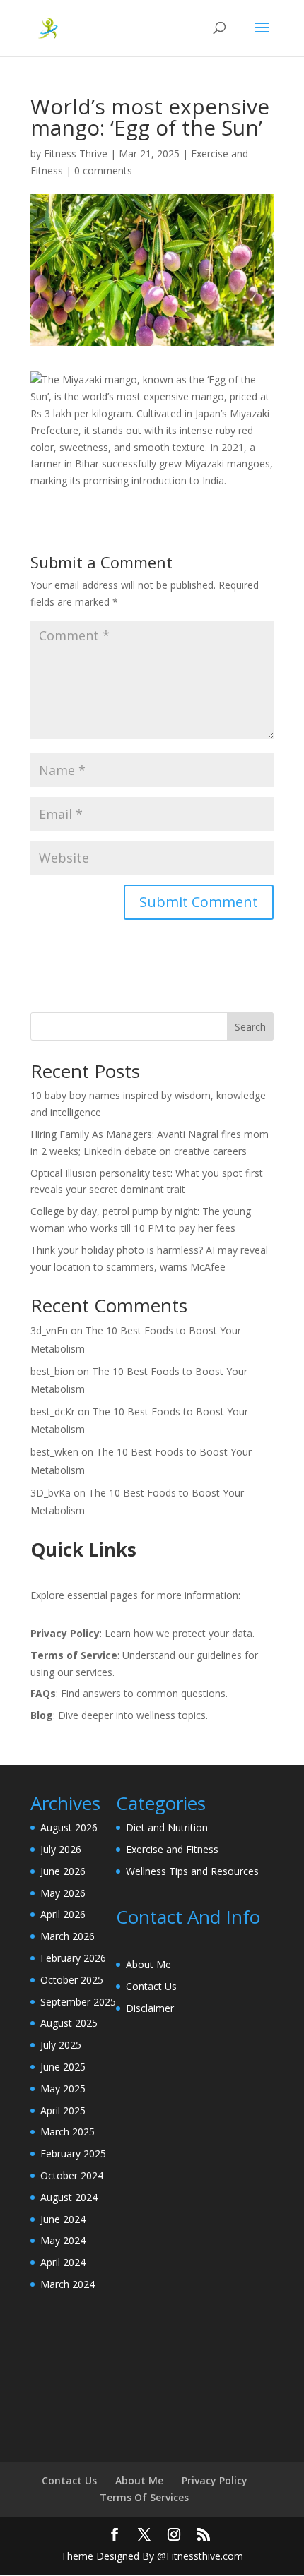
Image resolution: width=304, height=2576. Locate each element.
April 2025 (63, 2110)
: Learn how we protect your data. (142, 1633)
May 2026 (63, 1893)
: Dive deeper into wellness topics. (119, 1715)
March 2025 (68, 2132)
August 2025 (69, 2023)
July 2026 (61, 1849)
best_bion (52, 1371)
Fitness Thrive (76, 154)
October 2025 (72, 1980)
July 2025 (61, 2045)
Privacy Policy (215, 2480)
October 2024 (72, 2175)
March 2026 (68, 1936)
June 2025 (63, 2067)
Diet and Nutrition (167, 1827)
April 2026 (63, 1914)
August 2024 (69, 2197)
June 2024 (63, 2219)
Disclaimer (150, 2008)
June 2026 (63, 1871)
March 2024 (68, 2284)
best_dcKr (53, 1412)
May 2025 (63, 2089)
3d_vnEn (49, 1330)
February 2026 (73, 1958)
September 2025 (78, 2002)
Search (250, 1027)
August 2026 (69, 1827)
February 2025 (73, 2153)
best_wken (54, 1452)
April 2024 (63, 2262)
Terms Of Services (144, 2497)
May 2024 (63, 2240)
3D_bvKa (51, 1493)
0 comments (103, 170)
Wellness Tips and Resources (192, 1871)
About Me (148, 1964)
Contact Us (151, 1986)
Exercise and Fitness (172, 1849)
